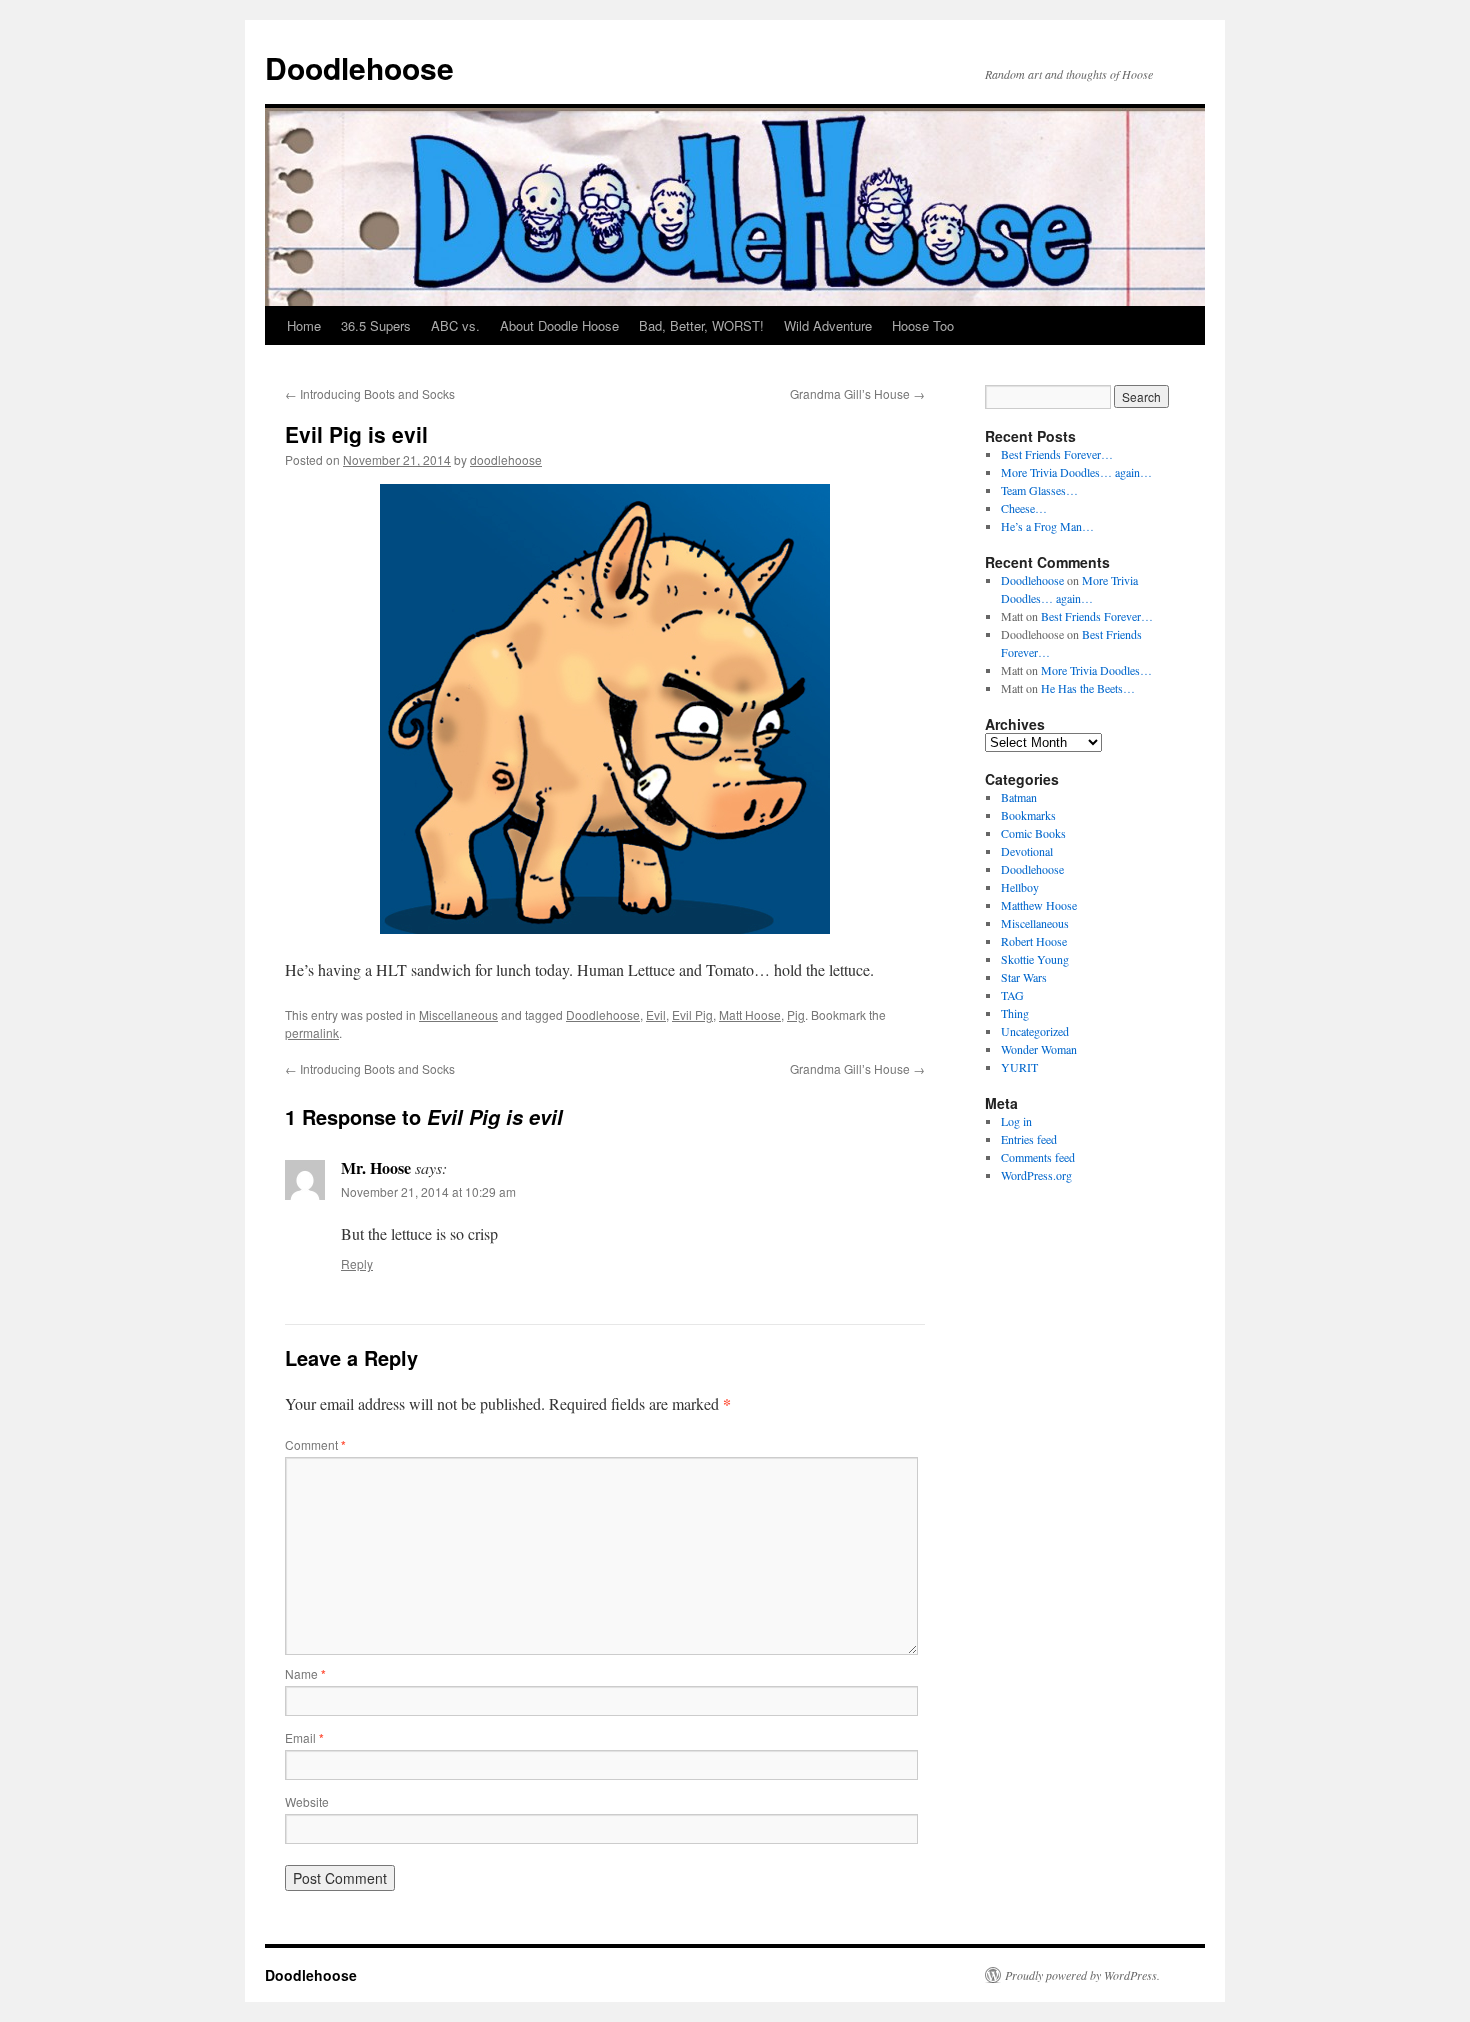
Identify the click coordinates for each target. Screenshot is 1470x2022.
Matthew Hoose (1039, 905)
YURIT (1019, 1067)
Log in (1016, 1121)
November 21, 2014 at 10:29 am (428, 1191)
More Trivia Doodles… (1096, 670)
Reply (357, 1263)
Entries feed (1029, 1139)
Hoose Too (923, 325)
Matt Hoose (750, 1014)
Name (305, 1673)
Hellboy (1020, 887)
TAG (1012, 995)
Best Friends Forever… (1057, 454)
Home (304, 325)
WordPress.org (1036, 1175)
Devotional (1027, 851)
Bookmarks (1028, 815)
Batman (1019, 797)
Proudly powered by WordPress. (1082, 1975)
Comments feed (1038, 1157)
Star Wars (1024, 977)
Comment (315, 1444)
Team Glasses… (1039, 490)
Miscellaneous (458, 1014)
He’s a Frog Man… (1047, 526)
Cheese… (1024, 508)
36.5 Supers (376, 325)
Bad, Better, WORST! (701, 325)
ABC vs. (455, 325)
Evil (656, 1014)
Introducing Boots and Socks (370, 393)
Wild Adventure (828, 325)
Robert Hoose (1034, 941)
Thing (1015, 1013)
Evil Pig (692, 1014)
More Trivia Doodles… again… (1076, 472)
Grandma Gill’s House (857, 393)
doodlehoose (506, 459)
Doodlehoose (359, 67)
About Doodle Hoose (559, 325)
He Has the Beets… (1088, 688)
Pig (796, 1014)
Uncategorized (1035, 1031)
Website (307, 1801)
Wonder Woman (1039, 1049)
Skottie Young (1035, 959)
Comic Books (1033, 833)
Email (304, 1737)
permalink (312, 1032)
